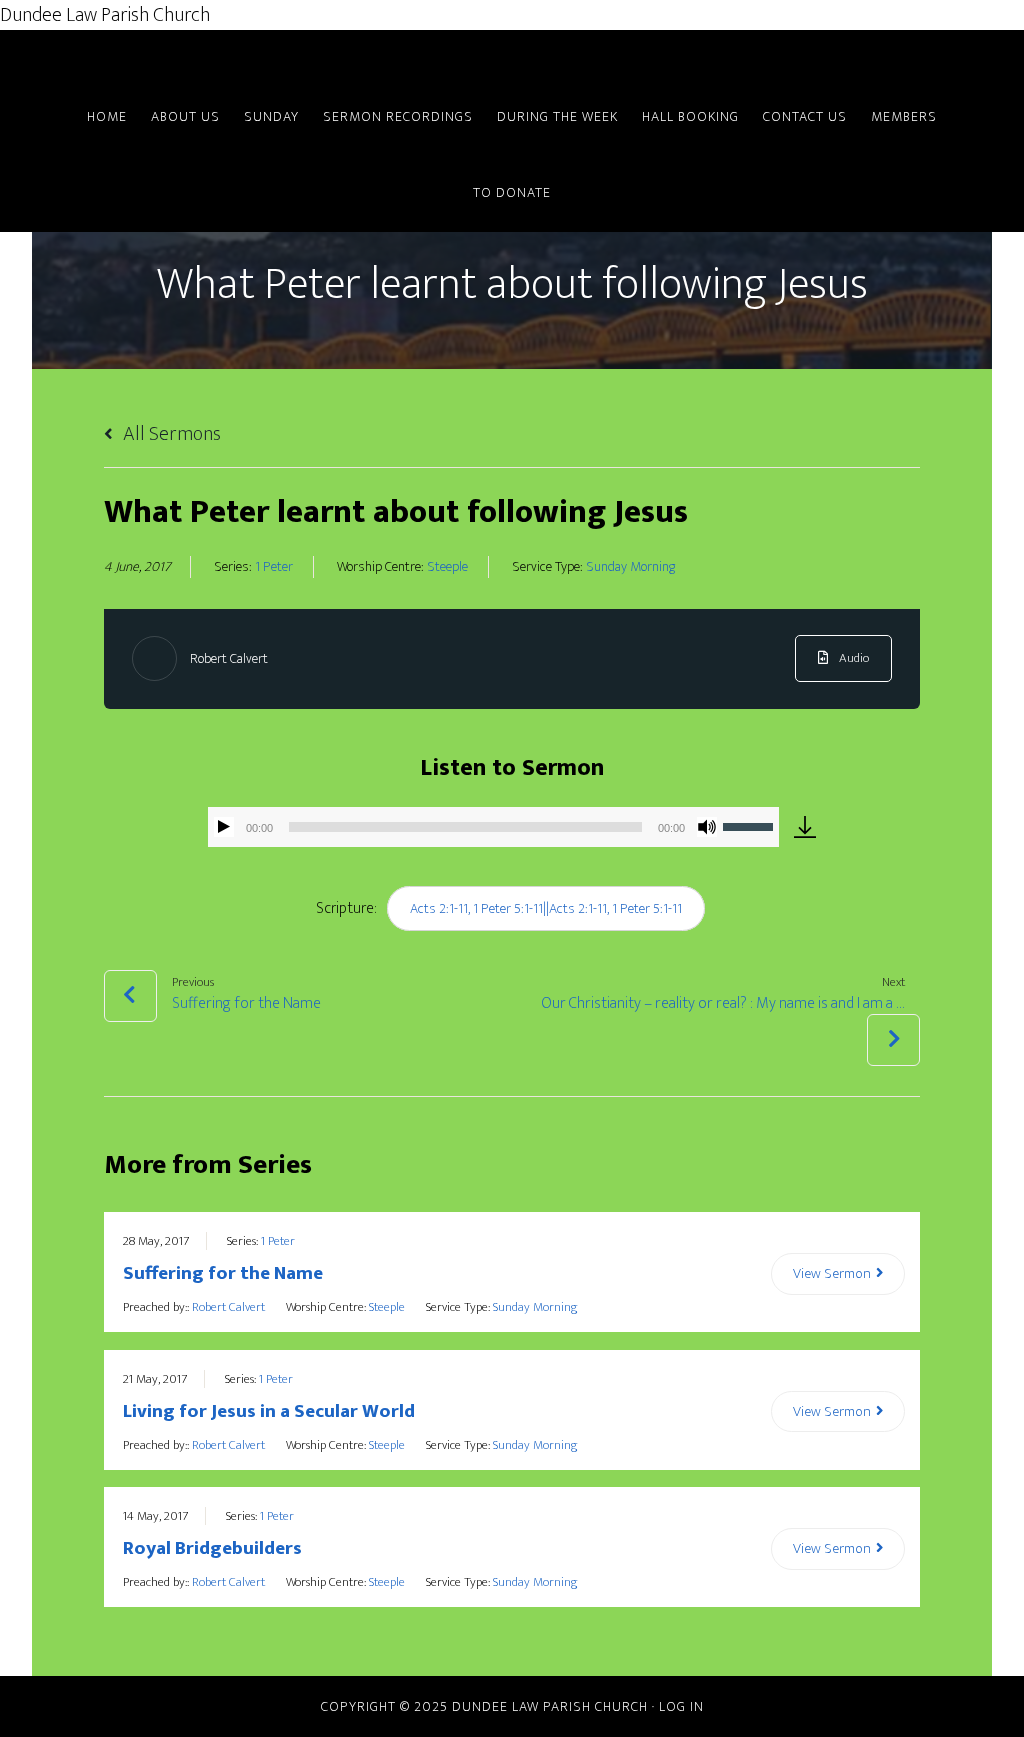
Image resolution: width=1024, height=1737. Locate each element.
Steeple (447, 567)
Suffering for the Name (223, 1273)
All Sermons (170, 434)
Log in (681, 1706)
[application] (493, 827)
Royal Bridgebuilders (212, 1548)
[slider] (751, 825)
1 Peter (274, 567)
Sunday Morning (630, 567)
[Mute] (707, 827)
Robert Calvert (229, 658)
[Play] (224, 827)
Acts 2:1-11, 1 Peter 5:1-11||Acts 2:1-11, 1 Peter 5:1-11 (546, 908)
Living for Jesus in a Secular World (269, 1411)
